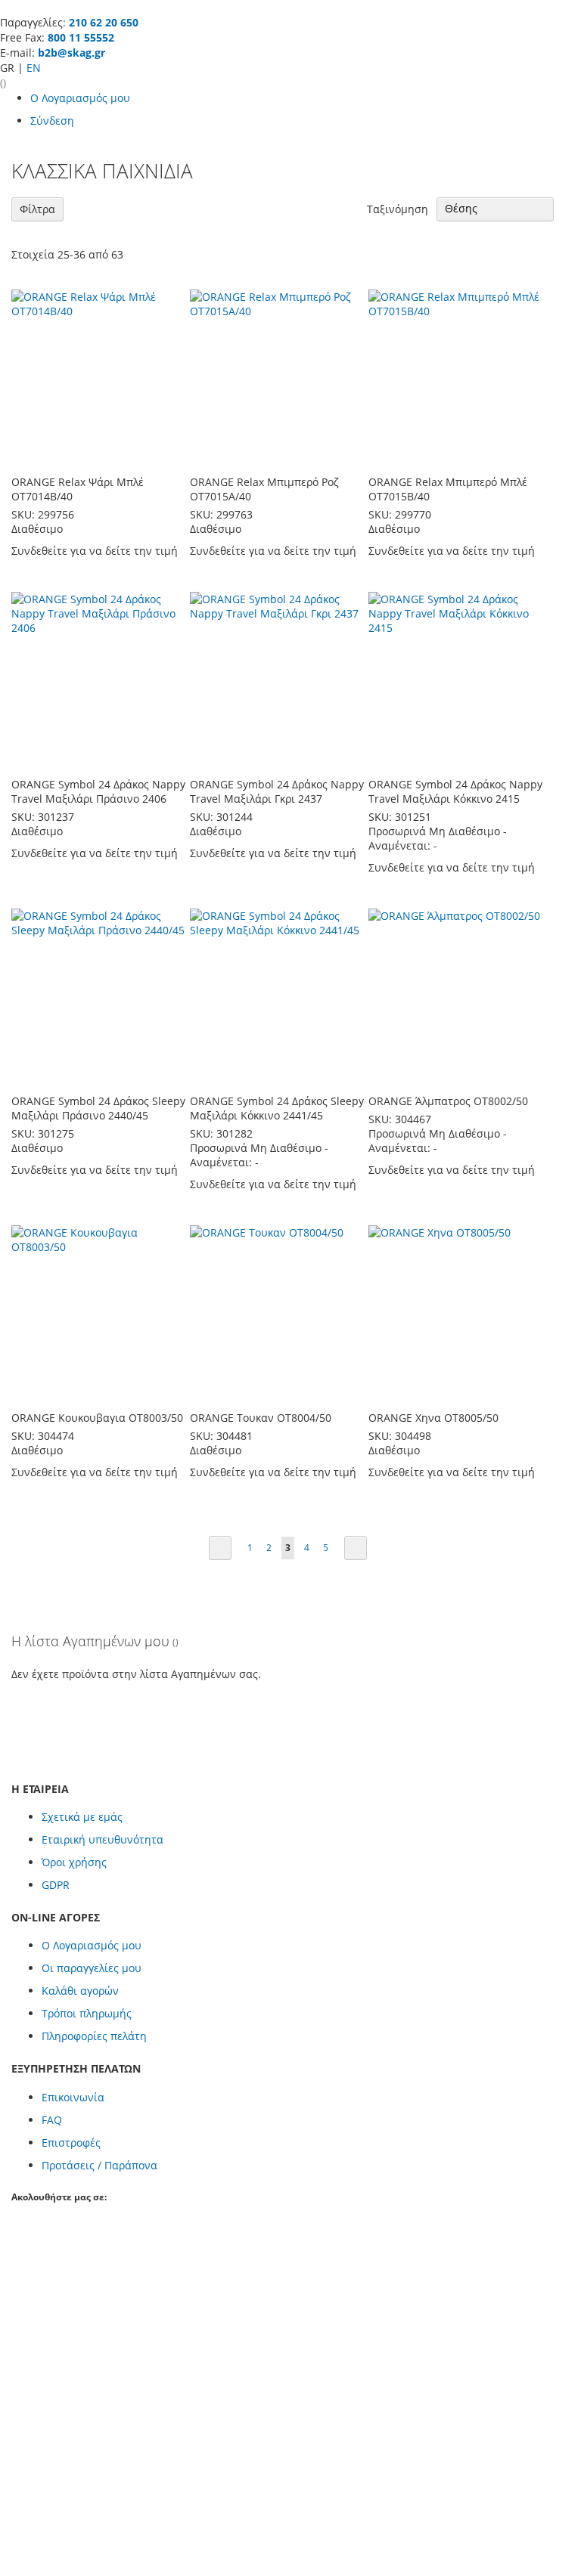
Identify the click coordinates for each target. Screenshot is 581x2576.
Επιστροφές (71, 2143)
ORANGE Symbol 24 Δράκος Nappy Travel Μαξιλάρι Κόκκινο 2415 (455, 791)
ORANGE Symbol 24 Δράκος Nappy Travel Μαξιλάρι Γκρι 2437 (277, 791)
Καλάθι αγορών (80, 1991)
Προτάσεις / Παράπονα (99, 2165)
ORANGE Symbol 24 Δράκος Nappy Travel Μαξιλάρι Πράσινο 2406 (98, 791)
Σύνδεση (52, 121)
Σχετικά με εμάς (82, 1817)
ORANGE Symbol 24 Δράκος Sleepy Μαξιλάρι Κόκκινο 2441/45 (277, 1108)
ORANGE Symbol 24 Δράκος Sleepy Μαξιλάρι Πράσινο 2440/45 (98, 1108)
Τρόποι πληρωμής (87, 2013)
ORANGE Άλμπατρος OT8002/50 (448, 1101)
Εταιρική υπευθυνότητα (103, 1839)
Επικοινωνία (73, 2097)
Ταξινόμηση (398, 208)
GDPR (56, 1885)
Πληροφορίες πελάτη (94, 2036)
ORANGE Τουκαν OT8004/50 (261, 1418)
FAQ (52, 2120)
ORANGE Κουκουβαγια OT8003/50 (97, 1418)
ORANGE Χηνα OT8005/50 (433, 1418)
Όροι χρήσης (74, 1862)
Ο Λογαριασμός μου (80, 98)
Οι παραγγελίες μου (92, 1968)
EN (34, 68)
